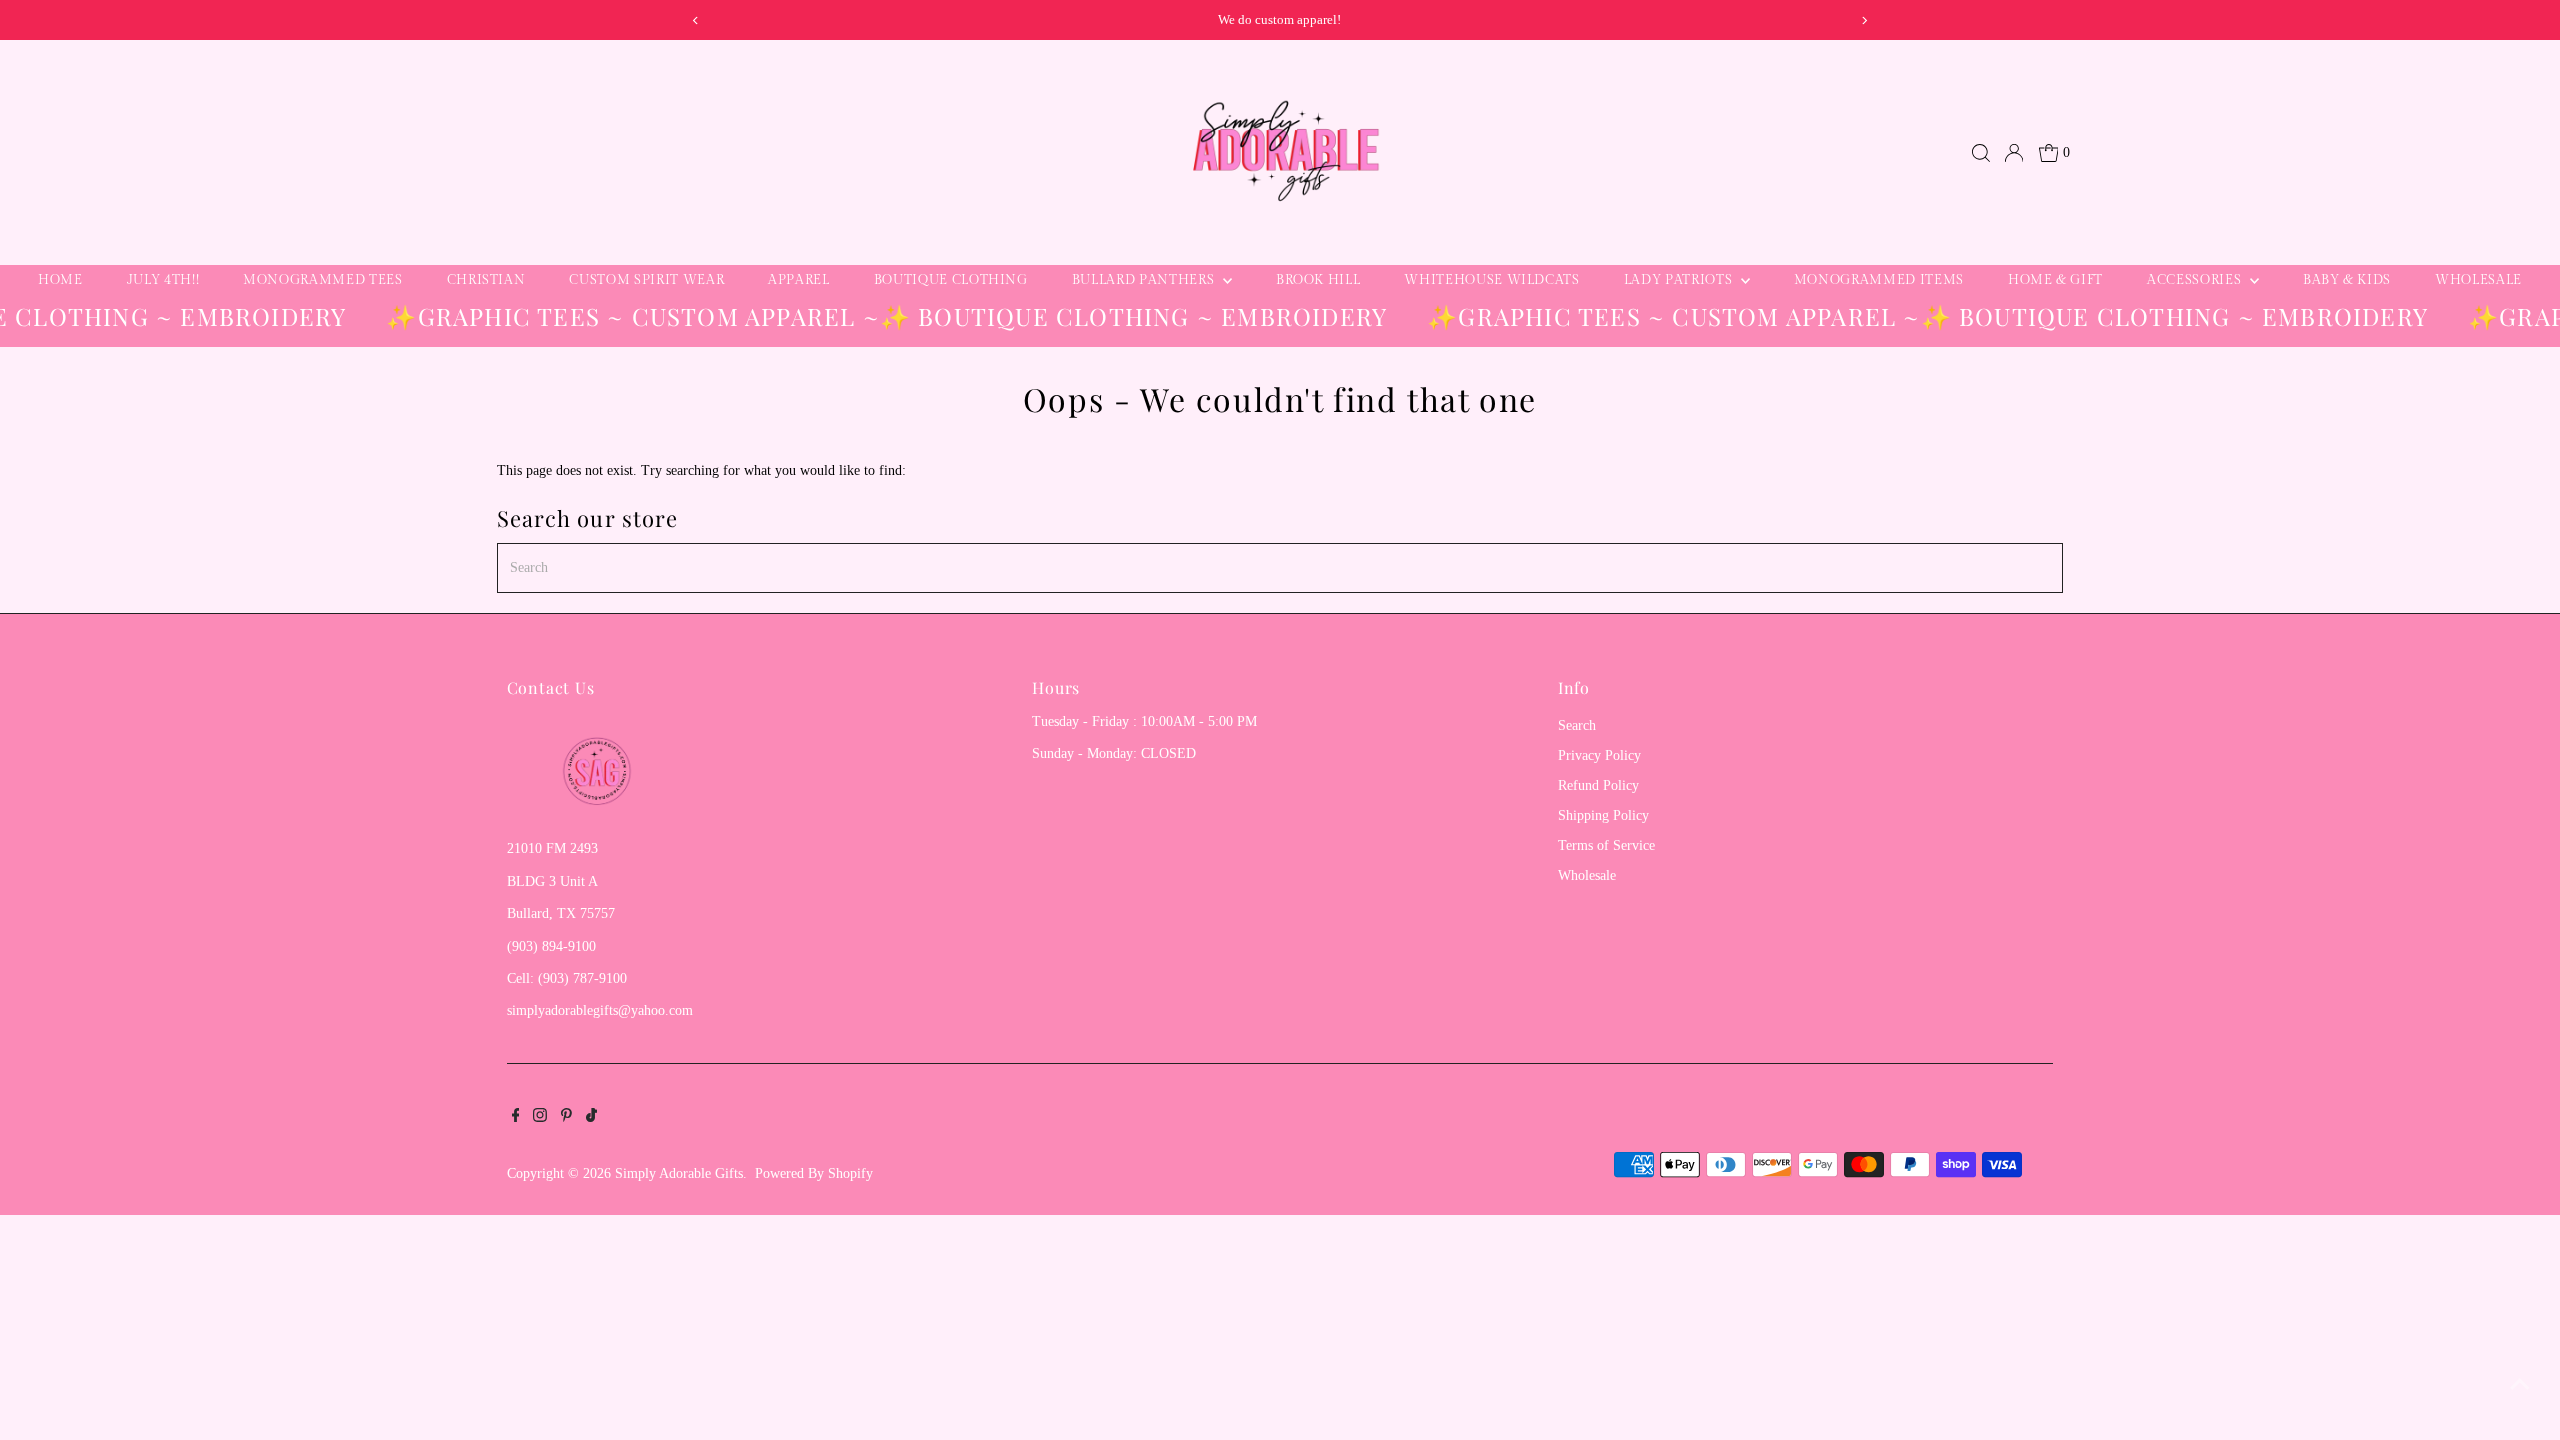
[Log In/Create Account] (2014, 153)
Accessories (2196, 280)
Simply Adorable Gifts (679, 1173)
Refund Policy (1598, 785)
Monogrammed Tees (322, 280)
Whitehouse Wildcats (1491, 280)
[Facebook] (516, 1118)
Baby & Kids (2347, 280)
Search (1577, 725)
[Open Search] (1981, 153)
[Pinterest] (566, 1118)
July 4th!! (163, 280)
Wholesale (2478, 280)
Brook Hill (1318, 280)
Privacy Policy (1599, 755)
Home (60, 280)
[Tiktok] (591, 1118)
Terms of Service (1606, 845)
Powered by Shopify (814, 1173)
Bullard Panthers (1145, 280)
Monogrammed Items (1879, 280)
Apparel (799, 280)
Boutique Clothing (951, 280)
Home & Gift (2055, 280)
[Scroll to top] (2520, 1385)
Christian (486, 280)
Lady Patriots (1680, 280)
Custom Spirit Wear (646, 280)
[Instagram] (540, 1118)
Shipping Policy (1603, 815)
